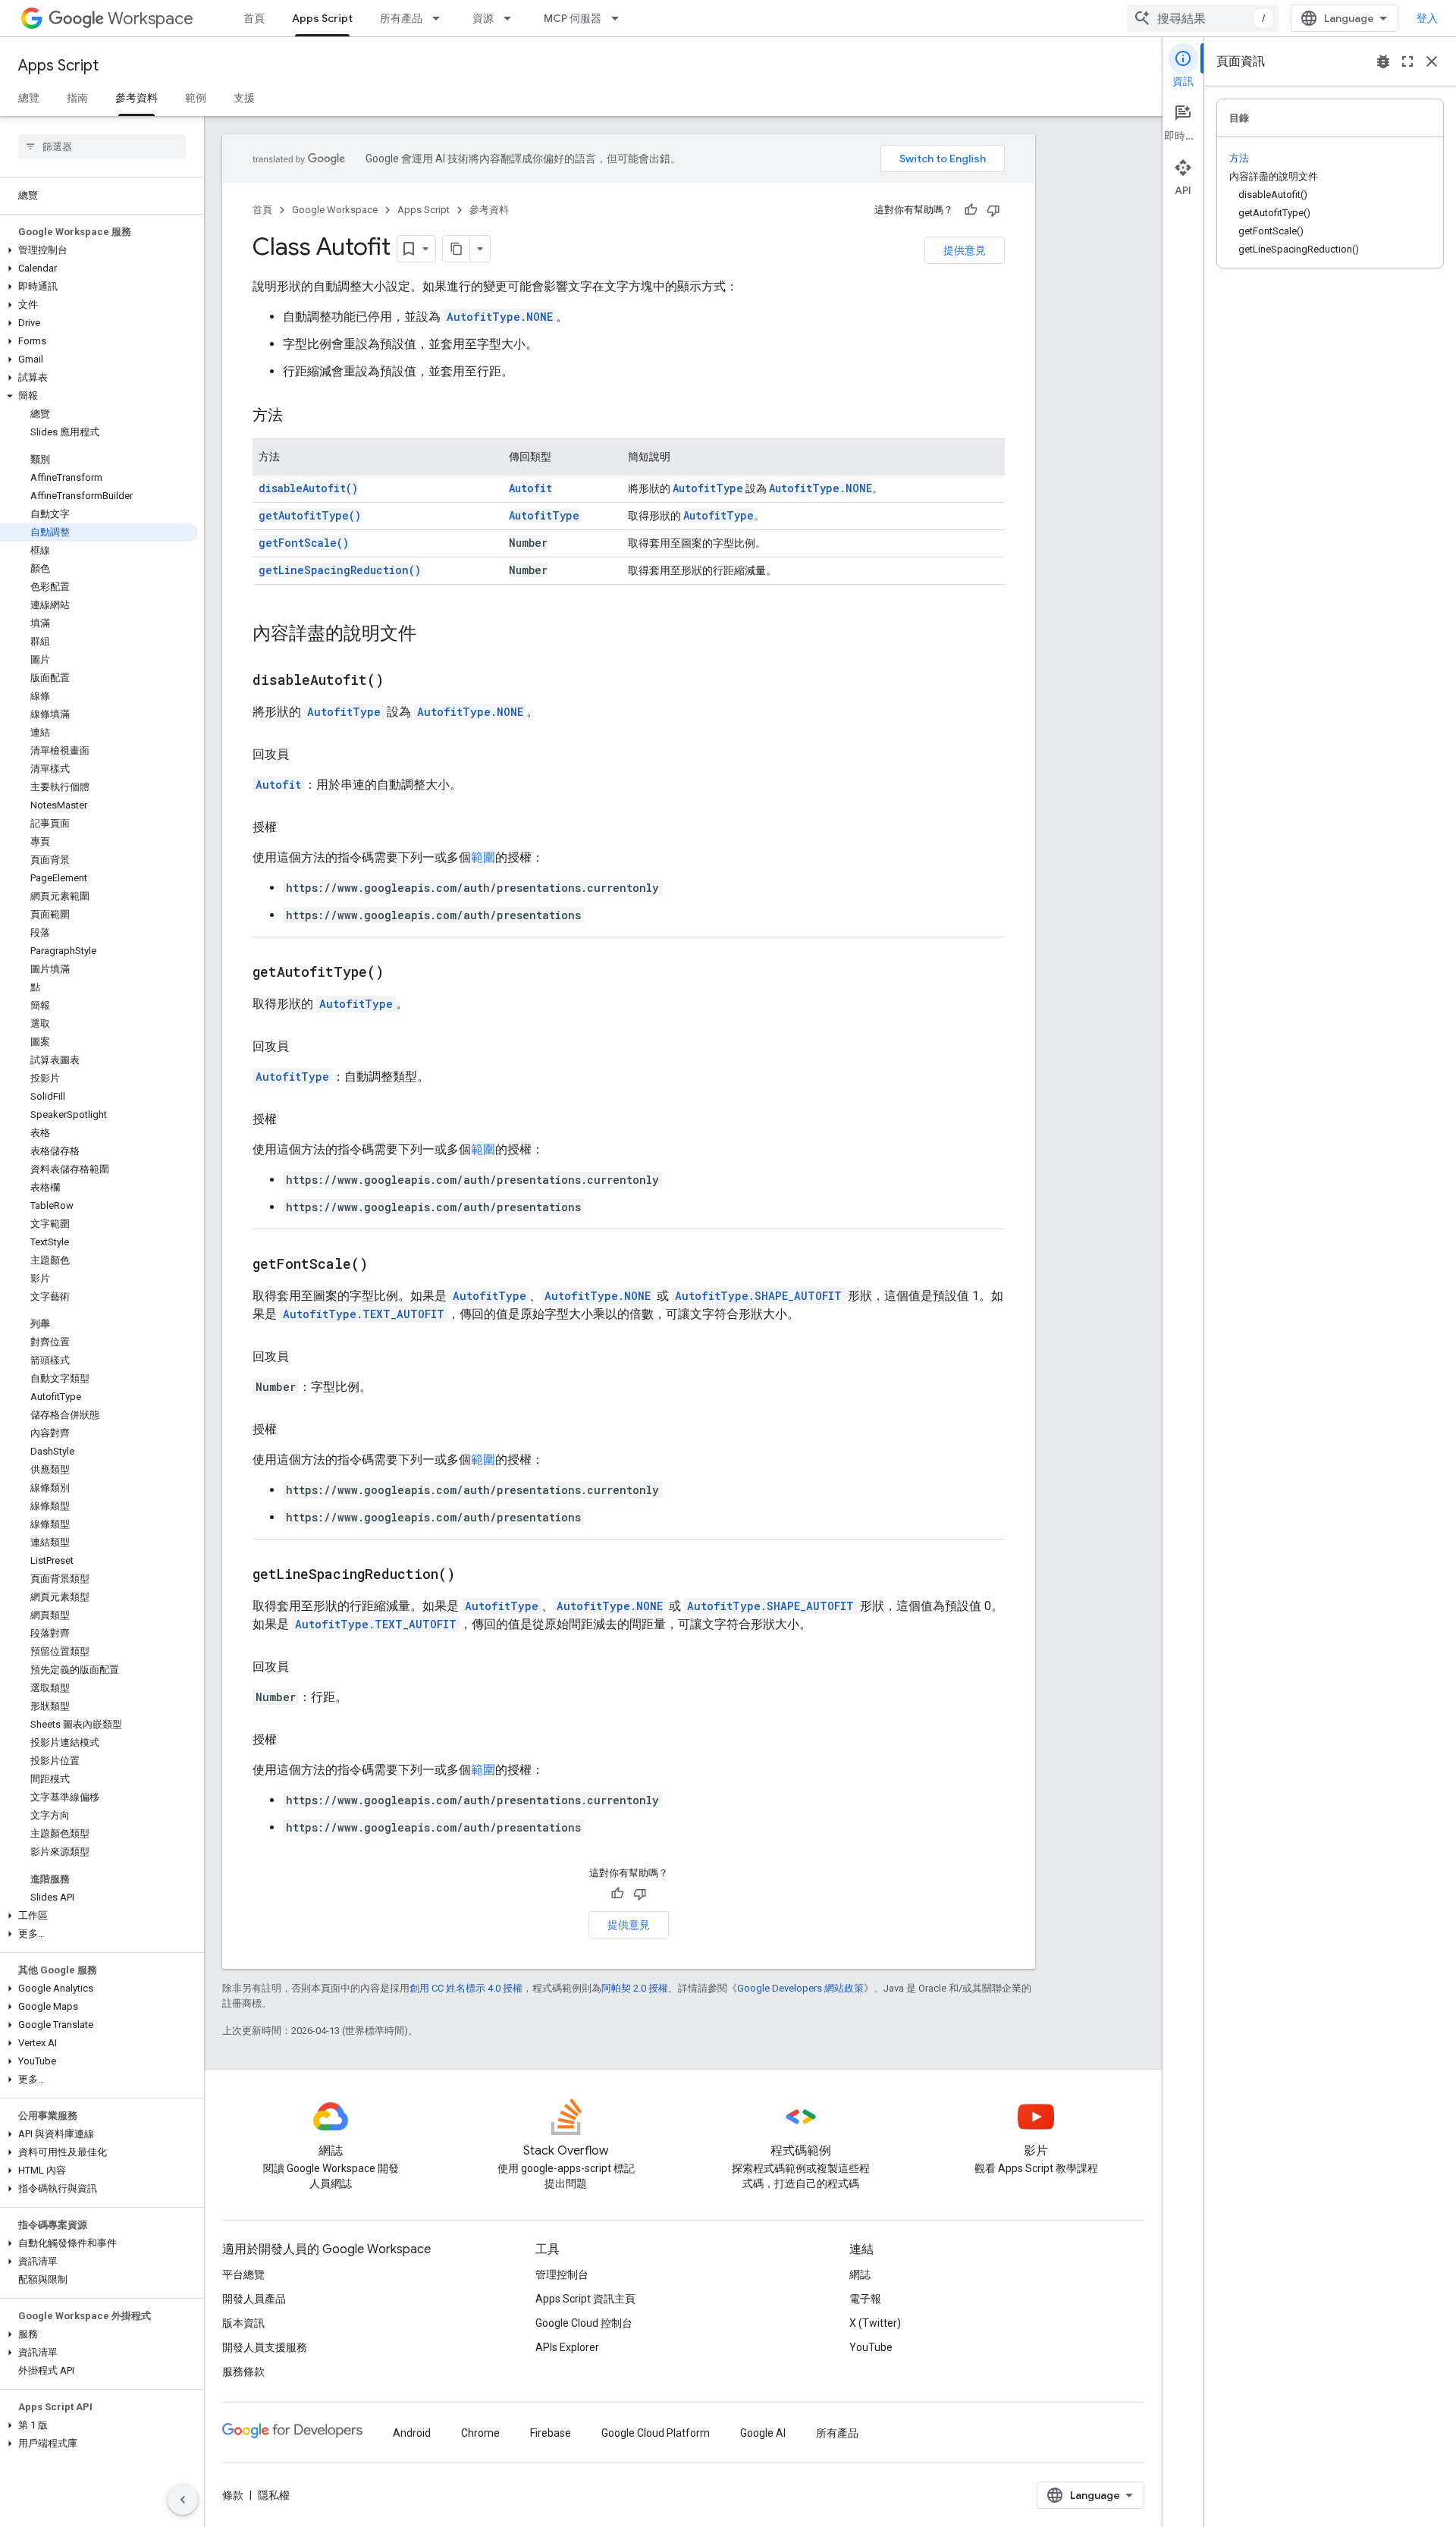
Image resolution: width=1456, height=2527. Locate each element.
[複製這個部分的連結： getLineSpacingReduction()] (474, 1575)
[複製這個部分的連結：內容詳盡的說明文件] (431, 635)
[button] (99, 250)
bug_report (1383, 61)
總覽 (29, 98)
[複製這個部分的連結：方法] (298, 416)
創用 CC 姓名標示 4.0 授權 (466, 1988)
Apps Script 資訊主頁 (585, 2299)
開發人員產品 (254, 2299)
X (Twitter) (875, 2323)
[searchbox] (102, 146)
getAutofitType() (310, 515)
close (1432, 61)
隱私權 (274, 2495)
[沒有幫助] (993, 210)
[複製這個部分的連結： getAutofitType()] (403, 973)
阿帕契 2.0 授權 (635, 1988)
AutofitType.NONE (500, 317)
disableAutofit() (308, 488)
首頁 (254, 18)
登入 (1427, 18)
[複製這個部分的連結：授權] (292, 827)
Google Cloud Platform (656, 2433)
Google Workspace (335, 210)
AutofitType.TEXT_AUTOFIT (364, 1314)
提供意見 (965, 250)
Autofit (530, 488)
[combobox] (1203, 18)
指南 (77, 98)
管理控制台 (562, 2274)
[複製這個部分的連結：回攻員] (304, 755)
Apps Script (322, 18)
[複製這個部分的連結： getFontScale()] (387, 1265)
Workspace (151, 19)
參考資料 (136, 98)
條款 (233, 2495)
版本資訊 (243, 2323)
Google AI (763, 2433)
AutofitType (708, 488)
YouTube (871, 2347)
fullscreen (1407, 61)
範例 (196, 98)
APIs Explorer (567, 2347)
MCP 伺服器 (573, 18)
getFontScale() (304, 543)
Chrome (480, 2433)
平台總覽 (243, 2274)
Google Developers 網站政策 (800, 1988)
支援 (244, 98)
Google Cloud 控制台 (584, 2323)
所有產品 (401, 18)
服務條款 (243, 2372)
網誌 (860, 2274)
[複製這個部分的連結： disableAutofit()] (403, 681)
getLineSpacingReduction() (340, 570)
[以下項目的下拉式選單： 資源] (512, 18)
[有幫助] (971, 210)
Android (412, 2433)
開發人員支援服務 (265, 2347)
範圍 (483, 857)
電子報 (865, 2299)
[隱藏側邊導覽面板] (183, 2500)
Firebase (551, 2433)
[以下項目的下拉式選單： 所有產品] (441, 18)
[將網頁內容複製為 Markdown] (457, 249)
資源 (483, 18)
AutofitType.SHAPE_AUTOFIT (758, 1296)
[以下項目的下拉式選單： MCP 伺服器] (620, 18)
